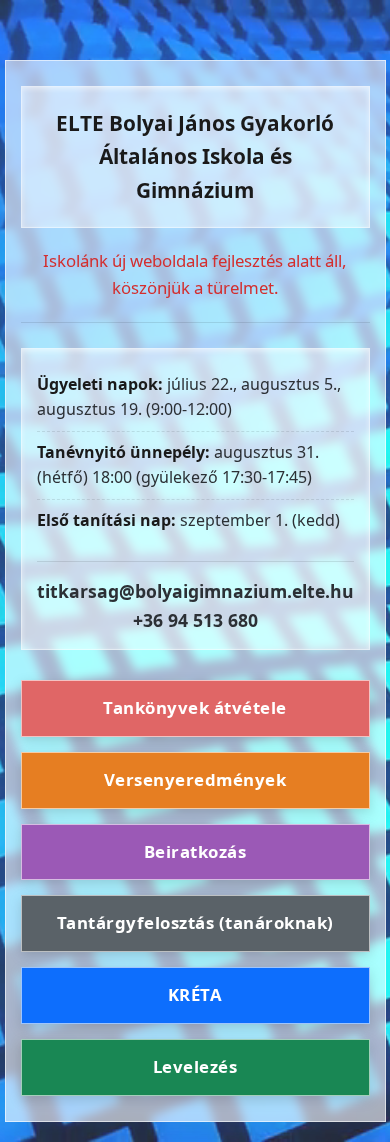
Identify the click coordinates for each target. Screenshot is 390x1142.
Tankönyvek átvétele (195, 707)
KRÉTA (195, 994)
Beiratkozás (195, 851)
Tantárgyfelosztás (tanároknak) (195, 922)
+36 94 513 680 (195, 620)
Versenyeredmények (195, 779)
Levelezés (195, 1066)
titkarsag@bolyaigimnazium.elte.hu (195, 591)
